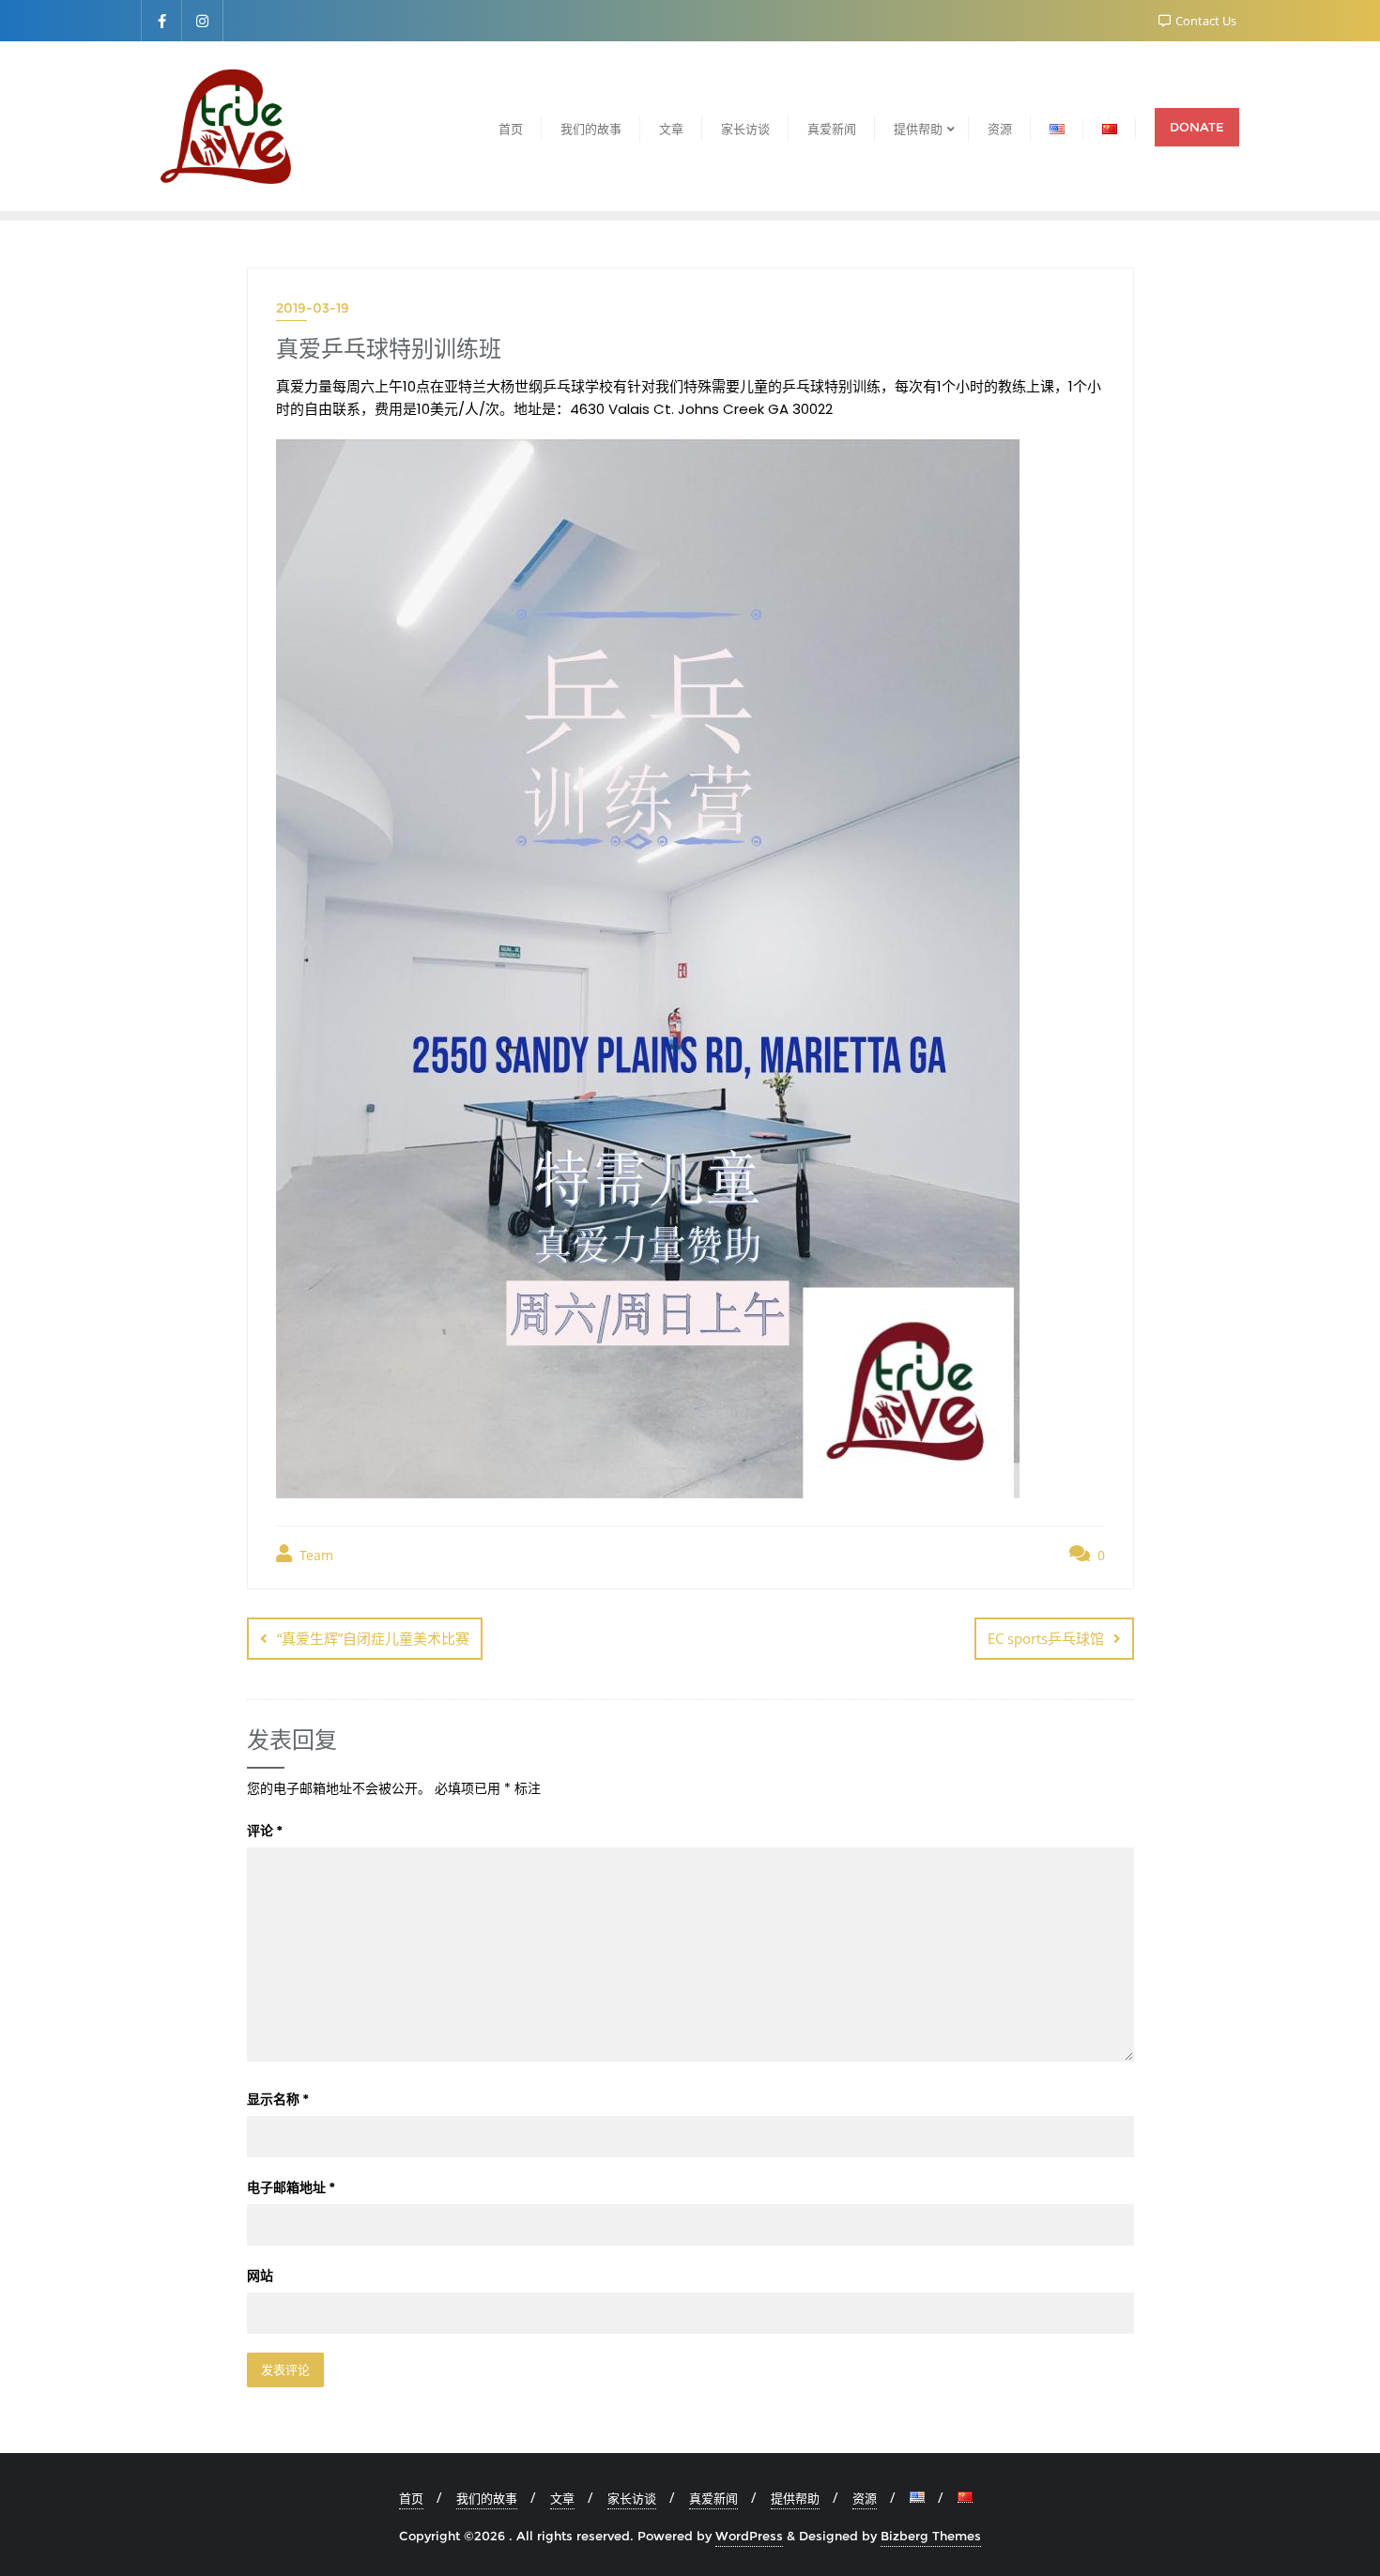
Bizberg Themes (931, 2536)
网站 (260, 2276)
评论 (265, 1831)
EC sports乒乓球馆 (1046, 1638)
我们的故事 (487, 2498)
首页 (411, 2498)
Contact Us (1204, 21)
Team (314, 1555)
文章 (562, 2498)
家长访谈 (632, 2498)
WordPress (749, 2536)
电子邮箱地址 (291, 2187)
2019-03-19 (313, 308)
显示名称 (278, 2099)
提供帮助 (795, 2498)
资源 (865, 2498)
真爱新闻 (713, 2498)
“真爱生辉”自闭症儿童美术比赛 (373, 1638)
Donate (1197, 127)
